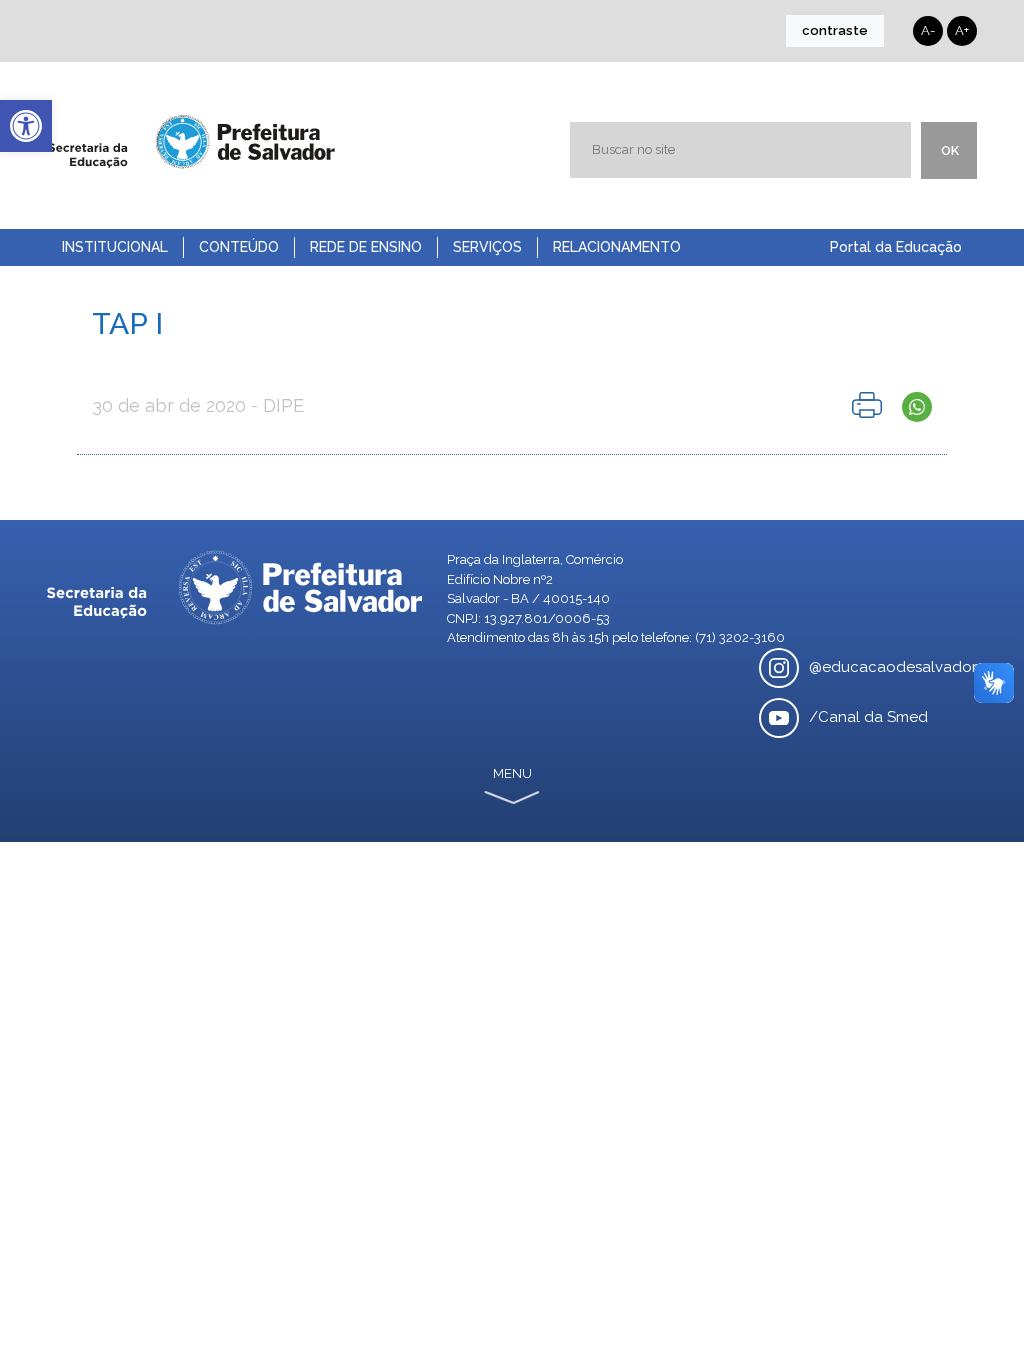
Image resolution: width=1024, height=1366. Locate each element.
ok (950, 150)
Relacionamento (617, 247)
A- (928, 30)
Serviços (487, 247)
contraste (835, 30)
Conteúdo (239, 247)
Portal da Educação (896, 247)
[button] (26, 126)
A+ (962, 30)
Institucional (115, 247)
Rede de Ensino (366, 247)
